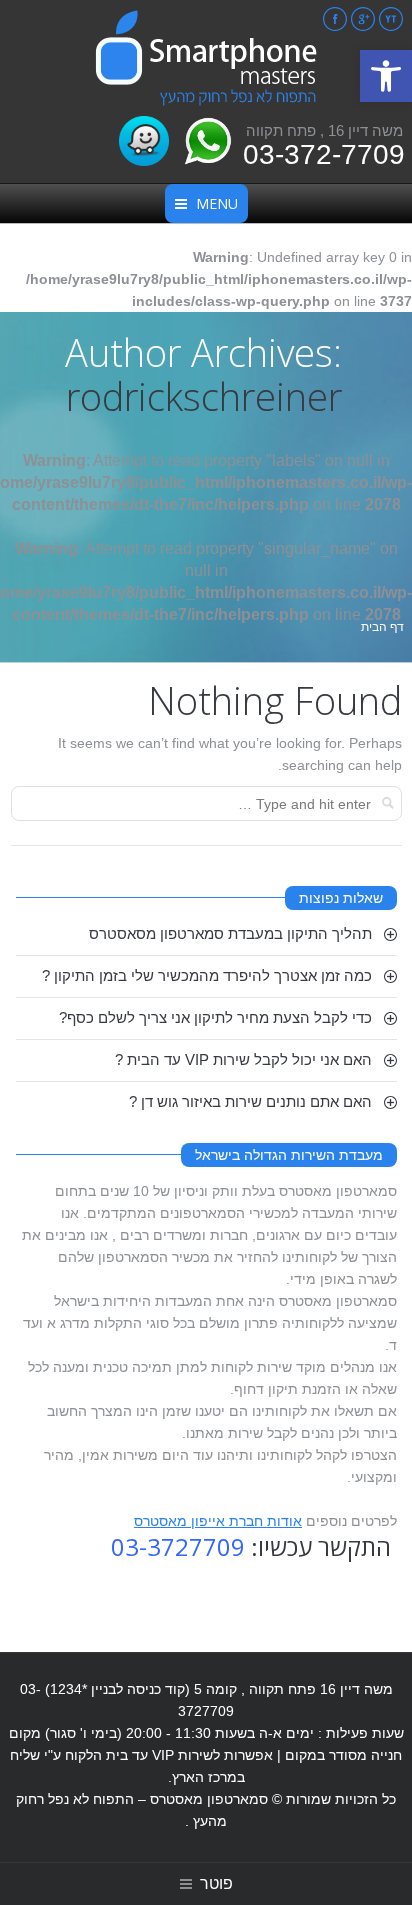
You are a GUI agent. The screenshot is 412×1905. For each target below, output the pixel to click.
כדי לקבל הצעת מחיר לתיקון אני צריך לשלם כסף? (215, 1017)
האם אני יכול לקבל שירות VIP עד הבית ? (243, 1059)
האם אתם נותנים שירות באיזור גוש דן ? (250, 1101)
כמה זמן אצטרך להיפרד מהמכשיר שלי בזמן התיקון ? (207, 975)
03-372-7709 (324, 154)
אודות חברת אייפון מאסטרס (218, 1521)
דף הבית (382, 627)
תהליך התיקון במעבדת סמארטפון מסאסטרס (230, 933)
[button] (386, 76)
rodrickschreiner (204, 396)
